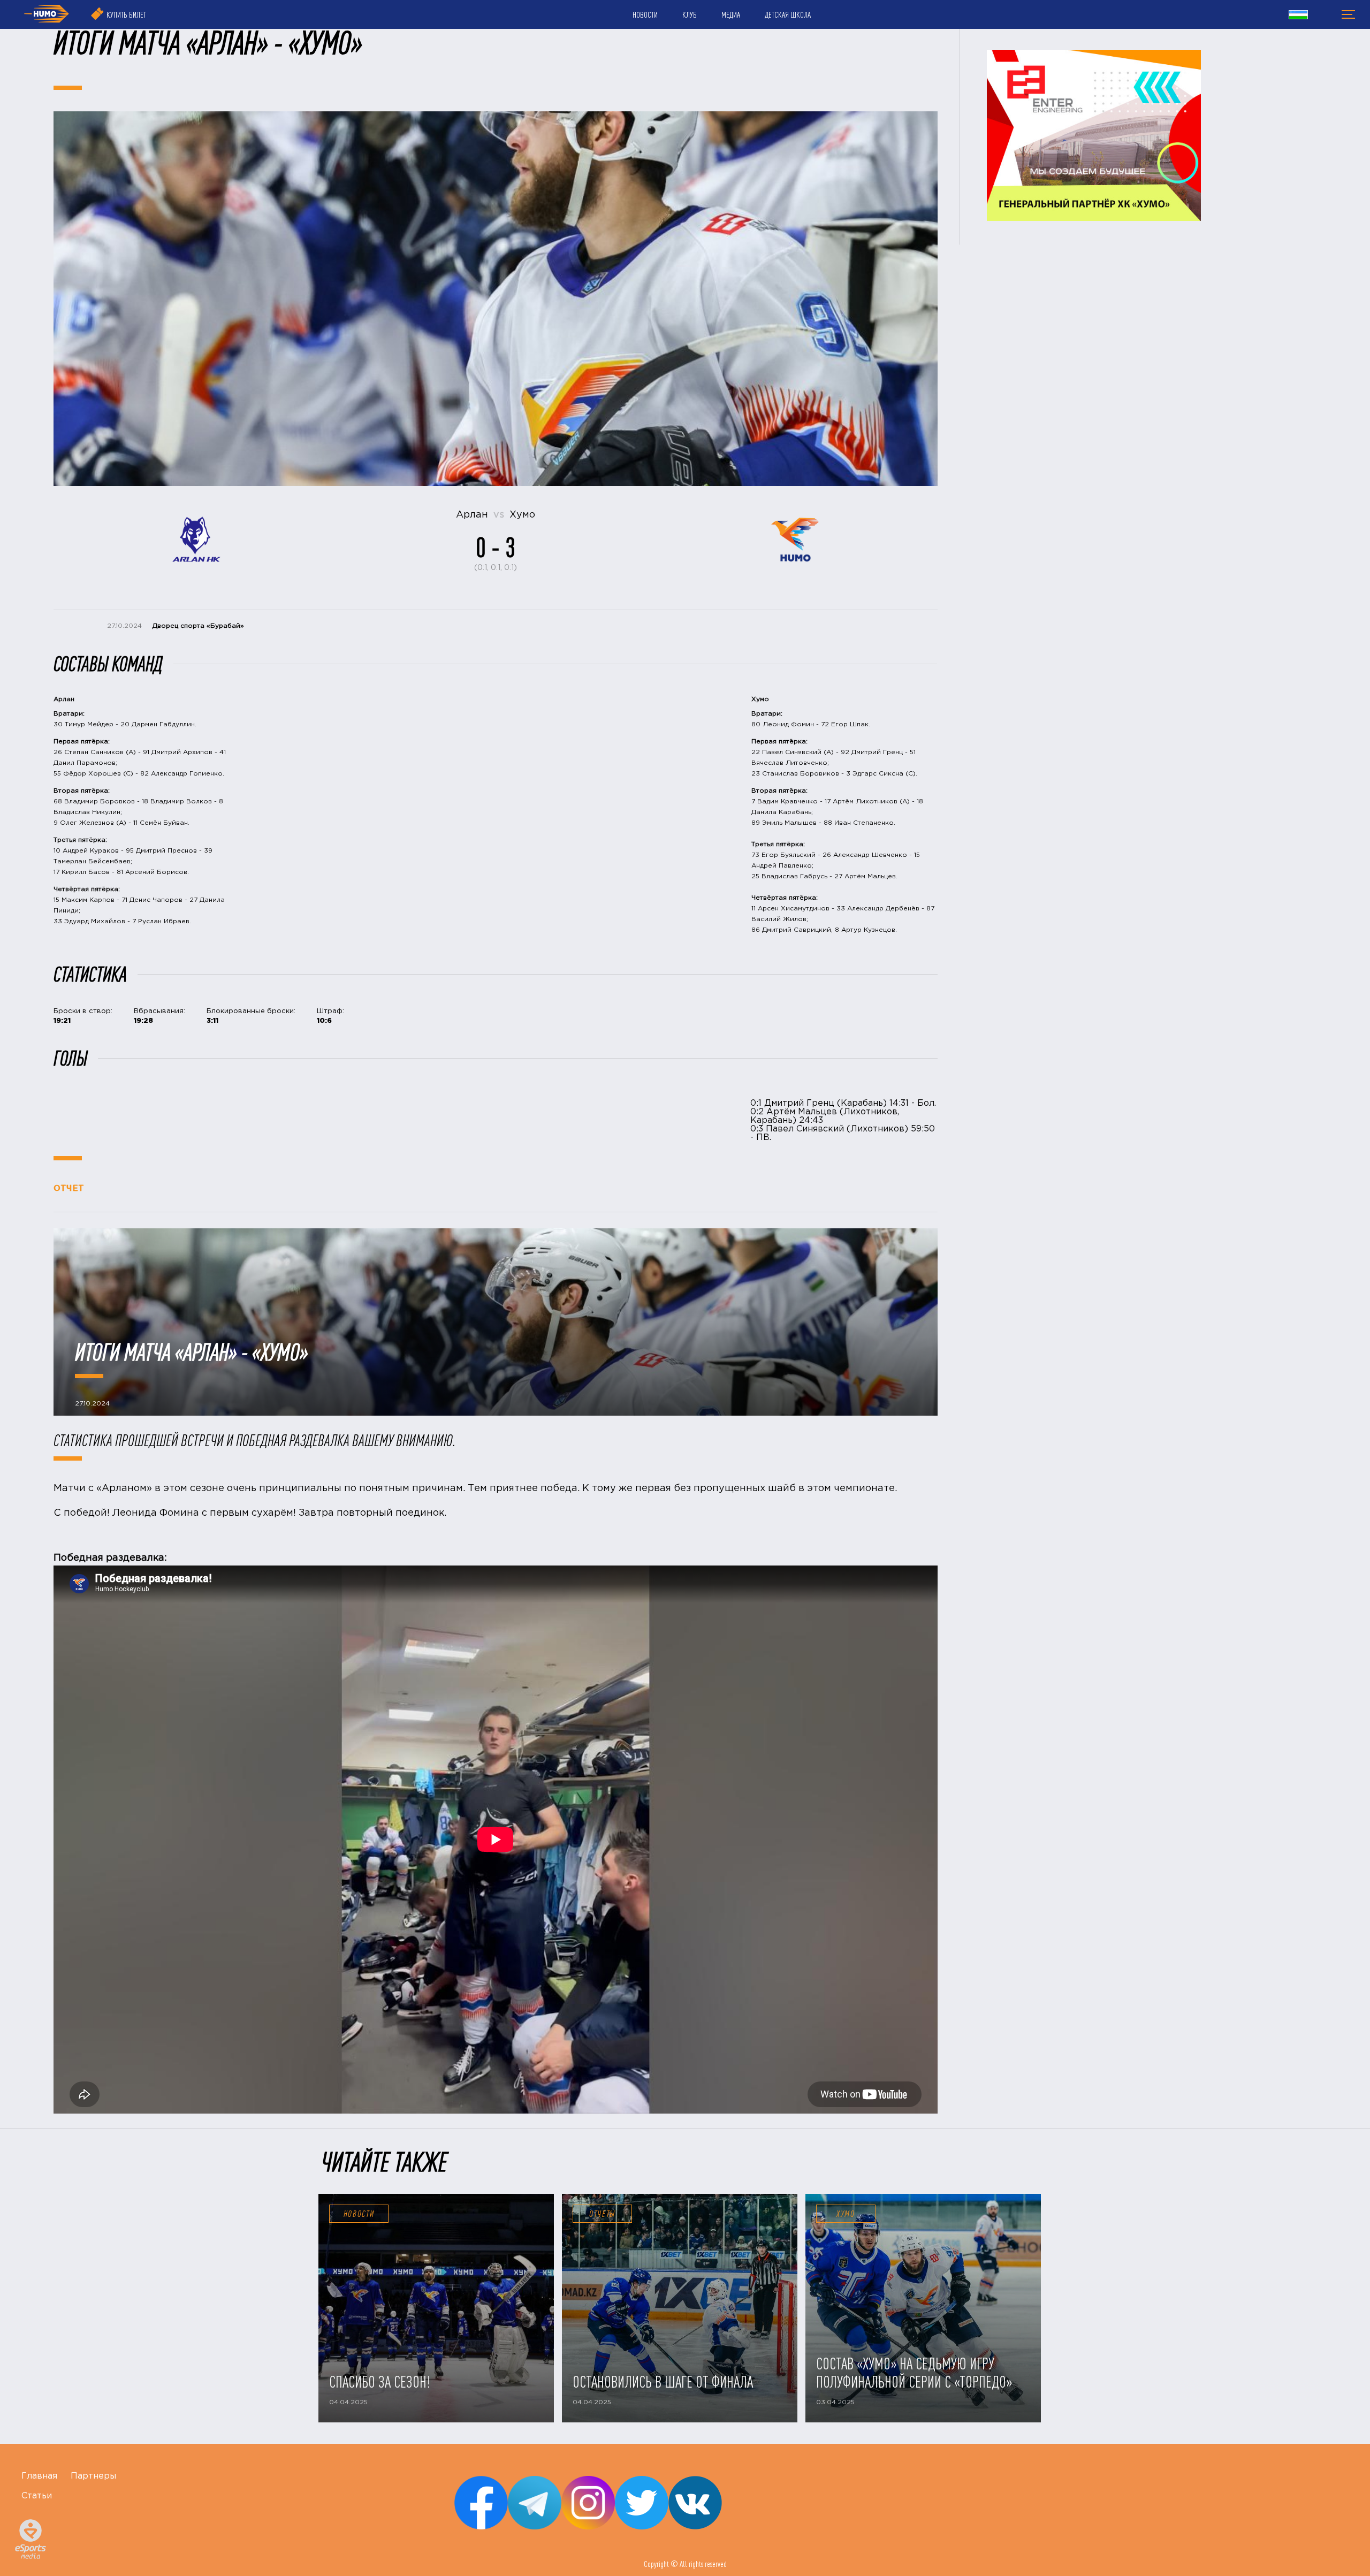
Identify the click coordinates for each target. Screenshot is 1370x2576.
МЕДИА (731, 14)
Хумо (846, 2214)
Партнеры (93, 2476)
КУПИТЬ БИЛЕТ (126, 14)
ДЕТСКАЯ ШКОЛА (788, 14)
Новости (359, 2214)
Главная (39, 2476)
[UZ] (1298, 16)
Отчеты (602, 2214)
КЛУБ (690, 14)
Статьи (37, 2496)
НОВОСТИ (645, 14)
